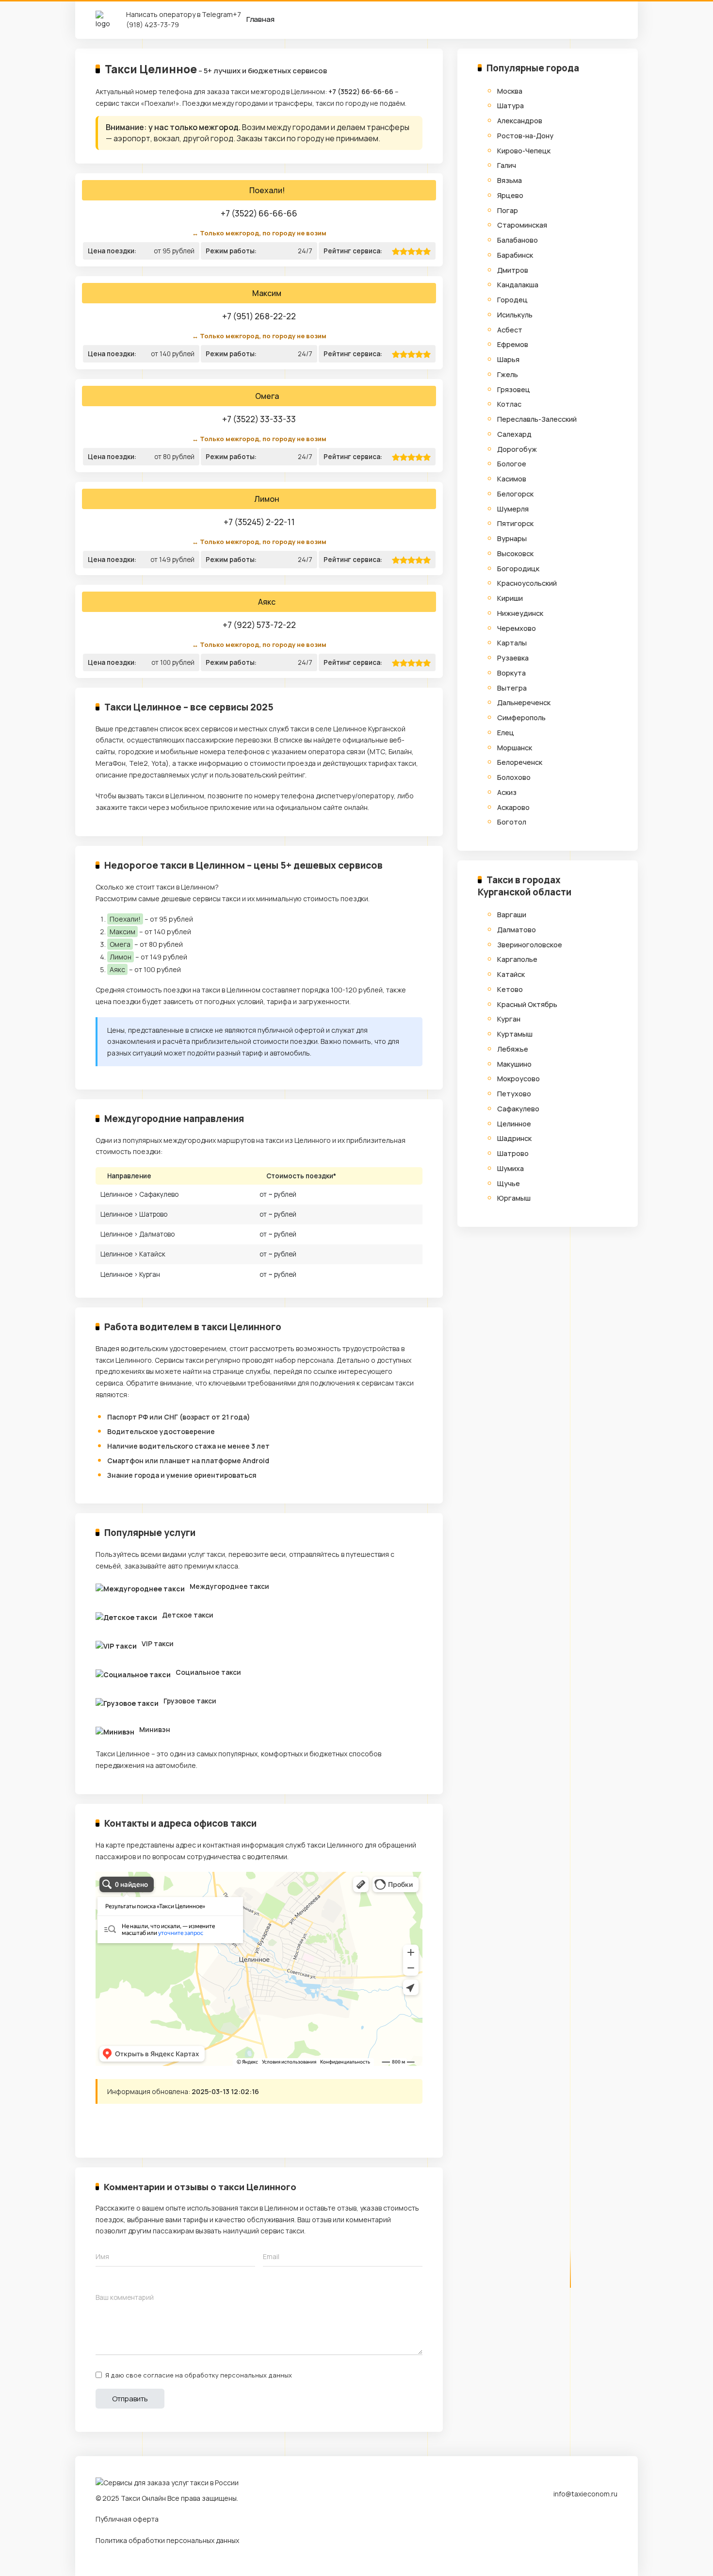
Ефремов (513, 344)
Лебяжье (513, 1049)
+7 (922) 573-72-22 (259, 625)
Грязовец (514, 389)
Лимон (267, 499)
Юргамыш (514, 1198)
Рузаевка (513, 658)
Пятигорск (515, 523)
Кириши (510, 598)
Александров (520, 121)
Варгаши (512, 915)
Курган (509, 1019)
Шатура (510, 106)
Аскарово (513, 807)
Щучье (509, 1183)
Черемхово (517, 628)
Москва (510, 91)
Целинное (514, 1124)
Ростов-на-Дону (525, 136)
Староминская (522, 225)
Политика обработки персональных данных (167, 2540)
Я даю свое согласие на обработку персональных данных (199, 2375)
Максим (267, 294)
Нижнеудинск (520, 613)
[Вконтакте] (123, 2127)
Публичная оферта (127, 2519)
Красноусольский (527, 583)
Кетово (510, 989)
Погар (508, 210)
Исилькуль (515, 315)
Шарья (508, 359)
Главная (260, 19)
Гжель (508, 374)
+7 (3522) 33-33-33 (259, 419)
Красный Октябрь (527, 1004)
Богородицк (518, 569)
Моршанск (515, 748)
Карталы (512, 643)
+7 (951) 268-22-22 (259, 316)
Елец (506, 733)
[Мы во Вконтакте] (610, 2527)
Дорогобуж (517, 449)
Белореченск (520, 762)
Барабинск (515, 255)
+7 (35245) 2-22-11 (259, 522)
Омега (267, 396)
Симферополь (521, 718)
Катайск (511, 974)
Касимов (512, 479)
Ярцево (510, 195)
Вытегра (512, 688)
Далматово (517, 930)
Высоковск (515, 553)
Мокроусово (519, 1079)
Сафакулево (518, 1109)
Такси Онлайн (143, 2498)
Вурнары (512, 538)
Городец (512, 300)
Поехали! (267, 191)
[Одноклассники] (143, 2127)
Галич (507, 165)
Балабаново (518, 240)
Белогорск (515, 494)
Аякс (267, 602)
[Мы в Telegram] (591, 2527)
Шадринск (514, 1138)
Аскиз (507, 792)
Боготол (512, 822)
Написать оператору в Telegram (179, 14)
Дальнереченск (524, 702)
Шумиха (510, 1168)
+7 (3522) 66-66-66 (361, 91)
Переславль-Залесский (537, 419)
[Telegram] (103, 2127)
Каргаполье (517, 959)
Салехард (514, 434)
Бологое (512, 464)
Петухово (514, 1094)
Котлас (509, 404)
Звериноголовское (530, 945)
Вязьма (510, 180)
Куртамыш (515, 1034)
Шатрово (513, 1153)
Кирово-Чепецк (524, 151)
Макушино (514, 1064)
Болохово (514, 777)
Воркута (511, 673)
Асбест (510, 330)
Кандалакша (518, 285)
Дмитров (513, 270)
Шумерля (513, 509)
